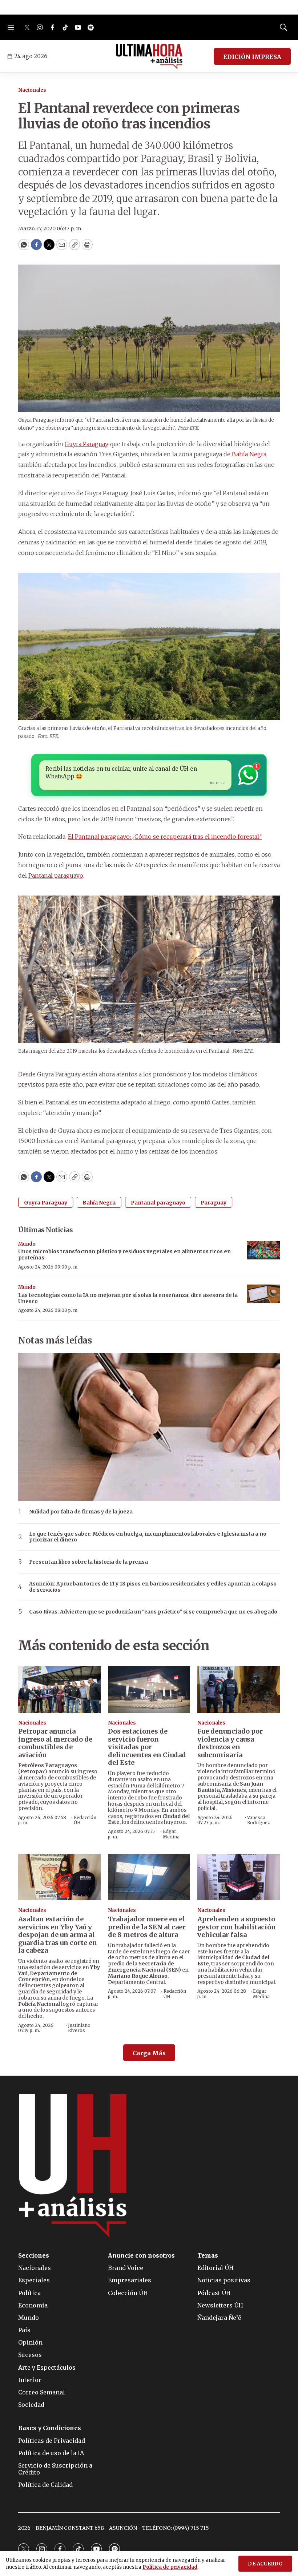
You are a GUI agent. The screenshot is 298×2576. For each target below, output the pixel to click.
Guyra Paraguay (86, 444)
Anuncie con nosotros (141, 2256)
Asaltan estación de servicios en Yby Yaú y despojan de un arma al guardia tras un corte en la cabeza (58, 1935)
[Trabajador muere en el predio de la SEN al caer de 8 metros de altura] (149, 1877)
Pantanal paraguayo (56, 876)
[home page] (149, 56)
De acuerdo (265, 2564)
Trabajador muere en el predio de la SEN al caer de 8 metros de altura (147, 1927)
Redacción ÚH (85, 1820)
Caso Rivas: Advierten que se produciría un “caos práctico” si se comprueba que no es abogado (153, 1612)
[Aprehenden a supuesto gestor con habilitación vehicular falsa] (239, 1877)
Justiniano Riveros (79, 2028)
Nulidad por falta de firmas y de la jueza (81, 1512)
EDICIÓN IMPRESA (252, 57)
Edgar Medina (171, 1834)
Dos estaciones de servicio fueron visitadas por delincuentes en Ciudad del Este (147, 1747)
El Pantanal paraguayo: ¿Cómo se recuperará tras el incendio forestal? (165, 837)
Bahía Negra (249, 454)
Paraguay (214, 1203)
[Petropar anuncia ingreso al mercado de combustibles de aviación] (59, 1689)
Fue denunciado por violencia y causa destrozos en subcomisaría (230, 1743)
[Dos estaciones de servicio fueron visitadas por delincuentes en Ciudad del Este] (149, 1689)
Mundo (27, 1244)
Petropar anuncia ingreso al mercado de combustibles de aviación (55, 1743)
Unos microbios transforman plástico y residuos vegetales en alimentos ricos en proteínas (124, 1255)
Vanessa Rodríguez (259, 1820)
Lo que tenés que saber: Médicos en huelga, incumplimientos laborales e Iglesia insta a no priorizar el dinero (148, 1537)
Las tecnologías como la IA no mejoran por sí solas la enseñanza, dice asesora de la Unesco (128, 1298)
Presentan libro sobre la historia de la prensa (88, 1562)
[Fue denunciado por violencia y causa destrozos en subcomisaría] (239, 1689)
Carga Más (149, 2053)
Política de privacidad (170, 2567)
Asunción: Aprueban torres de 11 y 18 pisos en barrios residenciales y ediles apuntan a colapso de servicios (153, 1587)
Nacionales (32, 90)
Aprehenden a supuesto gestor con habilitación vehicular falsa (237, 1927)
